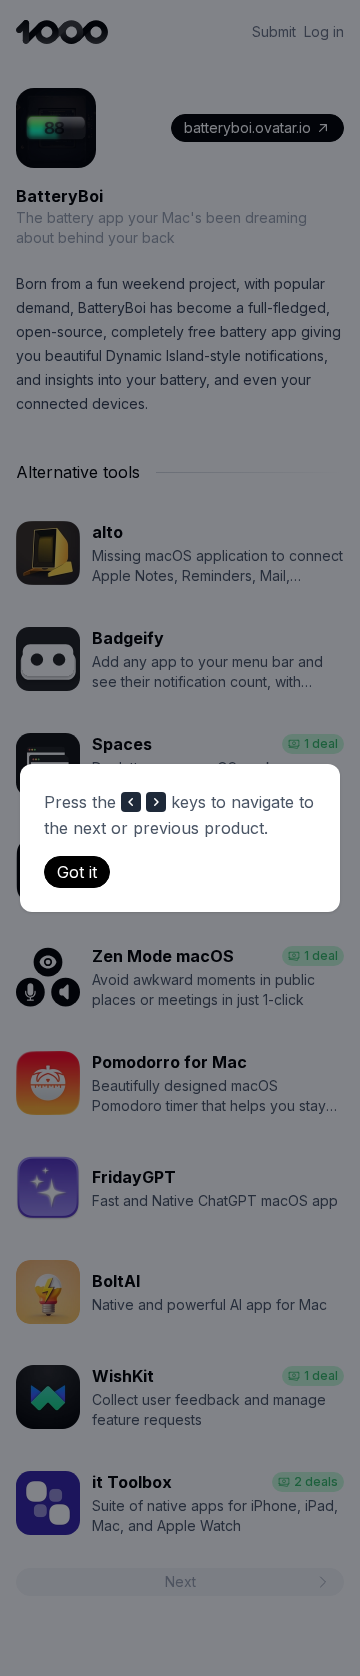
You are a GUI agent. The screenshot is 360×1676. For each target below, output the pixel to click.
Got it (77, 872)
